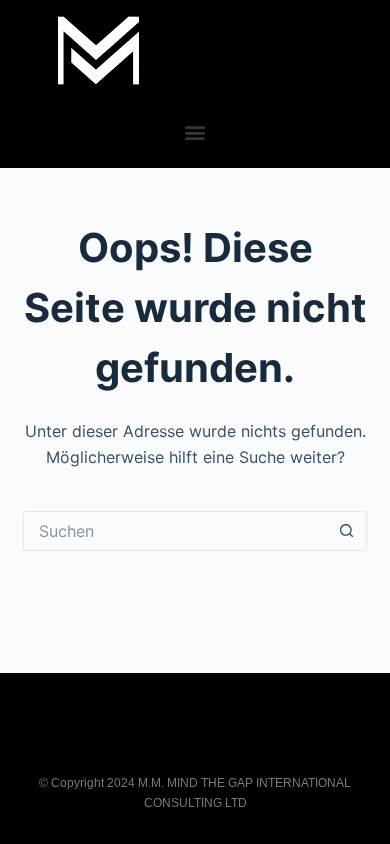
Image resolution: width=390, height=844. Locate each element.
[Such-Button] (347, 531)
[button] (195, 131)
